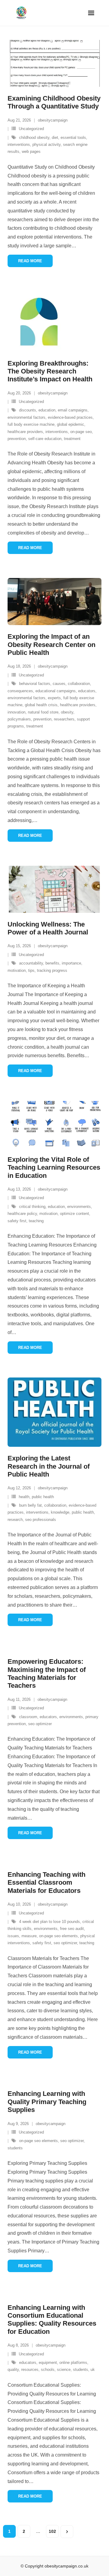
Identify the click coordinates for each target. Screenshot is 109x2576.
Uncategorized (31, 129)
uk (93, 2370)
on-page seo (81, 432)
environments (79, 1207)
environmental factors (26, 417)
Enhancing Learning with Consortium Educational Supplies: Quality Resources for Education (52, 2320)
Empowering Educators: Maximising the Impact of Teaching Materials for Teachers (47, 1673)
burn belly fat (30, 1505)
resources (30, 2370)
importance (71, 963)
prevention (17, 439)
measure (29, 1936)
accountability (31, 963)
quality (13, 2370)
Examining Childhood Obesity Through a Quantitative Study (54, 102)
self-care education (45, 439)
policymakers (19, 719)
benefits (52, 963)
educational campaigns (56, 691)
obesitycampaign (53, 120)
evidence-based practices (70, 417)
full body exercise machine (31, 424)
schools (48, 2370)
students (15, 2148)
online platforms (73, 2363)
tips (31, 970)
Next (67, 2532)
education (47, 410)
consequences (20, 691)
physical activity (46, 144)
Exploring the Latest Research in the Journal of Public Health (49, 1466)
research (15, 1520)
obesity (67, 712)
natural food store (43, 712)
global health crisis (41, 705)
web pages (31, 151)
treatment (72, 439)
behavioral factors (35, 684)
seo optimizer (40, 1724)
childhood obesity (34, 138)
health (24, 1497)
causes (59, 684)
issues (13, 1936)
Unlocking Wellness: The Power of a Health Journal (48, 928)
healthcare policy (22, 1214)
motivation (17, 970)
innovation (17, 712)
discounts (28, 410)
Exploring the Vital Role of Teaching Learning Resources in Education (54, 1168)
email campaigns (73, 410)
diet (55, 138)
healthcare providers (25, 432)
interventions (19, 144)
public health (43, 1497)
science (64, 2370)
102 (52, 2531)
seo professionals (41, 1520)
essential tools (73, 138)
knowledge (60, 1512)
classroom (28, 1717)
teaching (36, 1221)
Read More (30, 261)
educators (87, 691)
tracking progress (52, 970)
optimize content (74, 1214)
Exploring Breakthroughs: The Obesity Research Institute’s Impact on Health (50, 371)
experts (54, 698)
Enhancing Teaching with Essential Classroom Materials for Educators (46, 1883)
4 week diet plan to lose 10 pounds (50, 1922)
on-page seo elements (58, 1936)
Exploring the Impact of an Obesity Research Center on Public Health (51, 645)
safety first (17, 1221)
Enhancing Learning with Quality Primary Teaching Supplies (47, 2102)
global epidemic (71, 424)
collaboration (79, 684)
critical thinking (32, 1207)
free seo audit (72, 1929)
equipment (48, 2363)
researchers (64, 719)
